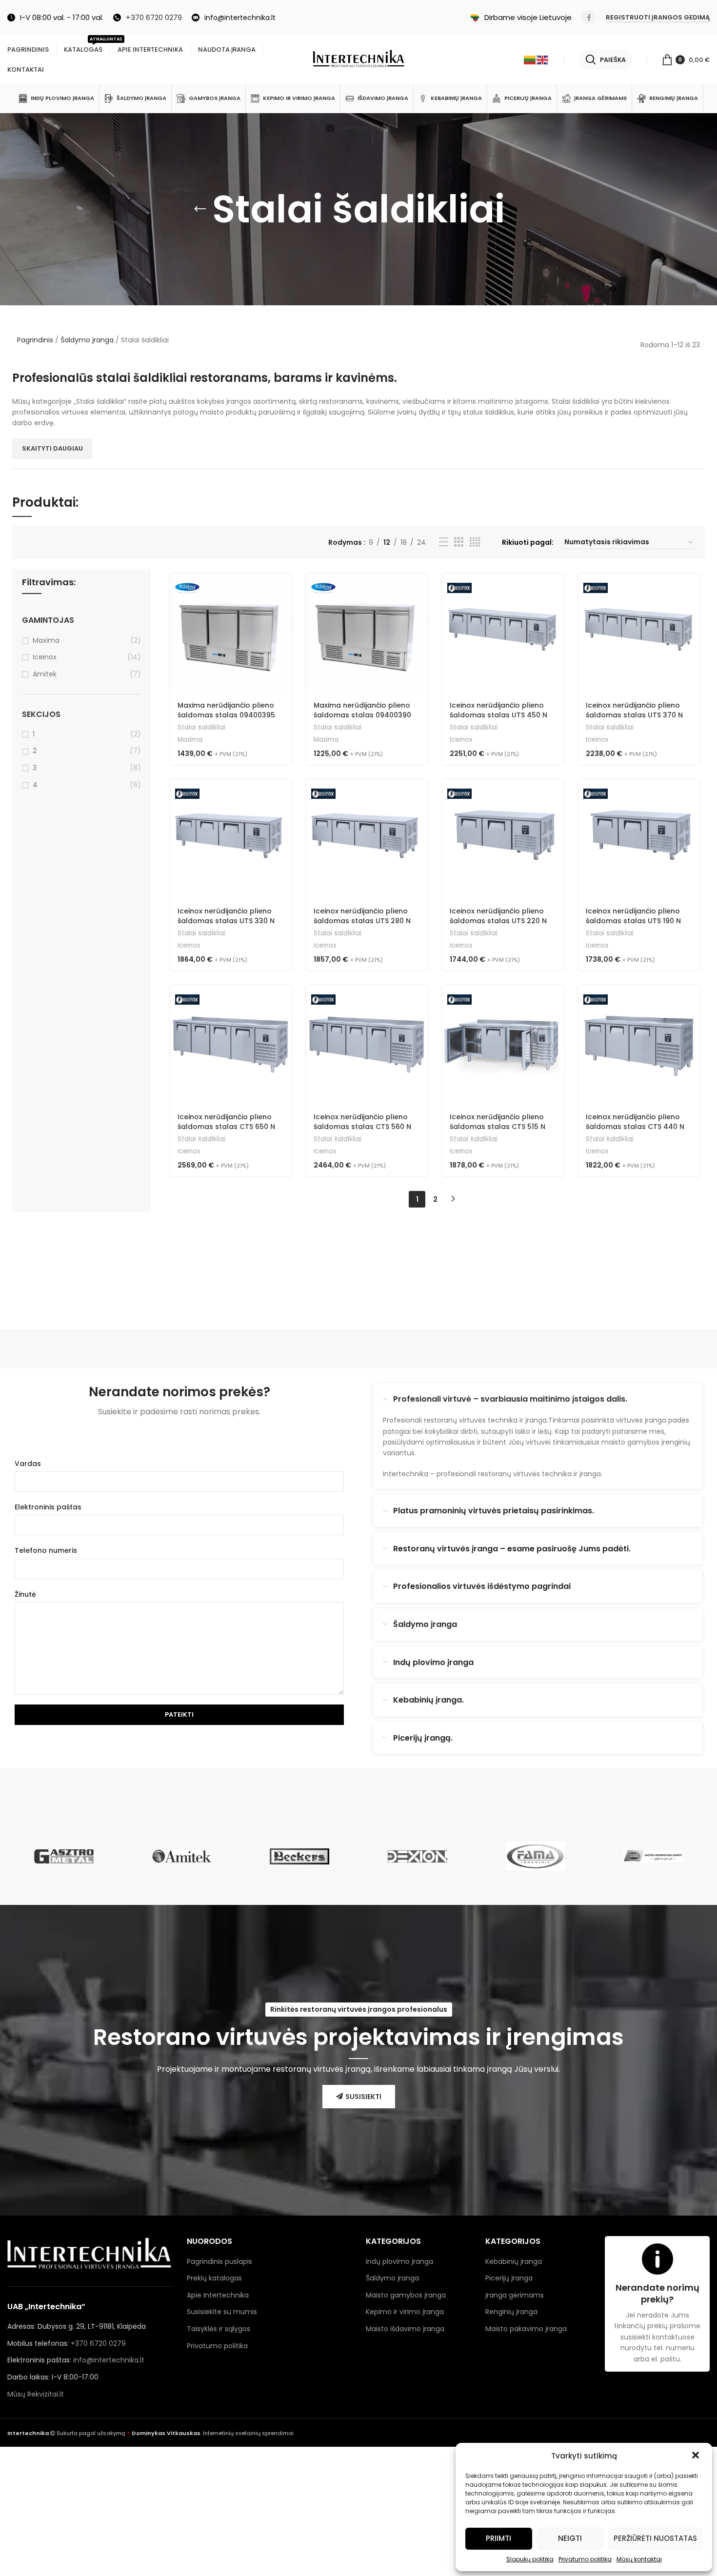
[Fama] (536, 1856)
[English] (543, 59)
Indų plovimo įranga (399, 2261)
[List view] (444, 542)
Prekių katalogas (214, 2278)
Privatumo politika (585, 2559)
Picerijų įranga (509, 2278)
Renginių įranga (511, 2312)
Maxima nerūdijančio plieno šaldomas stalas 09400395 (226, 710)
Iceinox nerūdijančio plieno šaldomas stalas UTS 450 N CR (498, 715)
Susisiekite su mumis (222, 2312)
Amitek (45, 674)
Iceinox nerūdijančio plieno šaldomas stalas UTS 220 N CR (498, 921)
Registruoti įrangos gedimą (658, 18)
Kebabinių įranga (514, 2261)
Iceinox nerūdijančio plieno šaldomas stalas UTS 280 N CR (362, 921)
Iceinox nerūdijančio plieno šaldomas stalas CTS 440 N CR (635, 1126)
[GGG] (653, 1856)
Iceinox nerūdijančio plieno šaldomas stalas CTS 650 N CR (226, 1126)
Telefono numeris (46, 1550)
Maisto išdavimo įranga (405, 2329)
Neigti (570, 2538)
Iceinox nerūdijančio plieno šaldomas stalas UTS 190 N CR (633, 921)
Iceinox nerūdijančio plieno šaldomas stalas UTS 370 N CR (634, 715)
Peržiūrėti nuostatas (655, 2538)
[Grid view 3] (459, 542)
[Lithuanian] (530, 59)
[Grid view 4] (475, 542)
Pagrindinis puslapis (219, 2261)
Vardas (28, 1464)
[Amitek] (182, 1856)
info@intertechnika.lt (109, 2360)
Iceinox (45, 657)
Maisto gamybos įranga (406, 2295)
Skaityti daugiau (52, 448)
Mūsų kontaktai (639, 2559)
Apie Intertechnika (218, 2295)
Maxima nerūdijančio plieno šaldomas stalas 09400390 (362, 710)
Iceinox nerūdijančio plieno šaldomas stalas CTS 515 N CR (498, 1126)
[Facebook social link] (589, 18)
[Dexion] (418, 1856)
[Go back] (200, 209)
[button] (697, 2456)
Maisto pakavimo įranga (526, 2329)
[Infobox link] (148, 18)
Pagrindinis (35, 340)
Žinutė (25, 1594)
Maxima (46, 641)
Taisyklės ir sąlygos (219, 2329)
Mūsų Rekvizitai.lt (36, 2394)
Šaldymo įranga (87, 340)
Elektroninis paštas (48, 1507)
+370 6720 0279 (98, 2343)
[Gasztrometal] (64, 1856)
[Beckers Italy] (299, 1856)
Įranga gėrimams (515, 2295)
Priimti (498, 2538)
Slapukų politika (530, 2559)
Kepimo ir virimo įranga (405, 2312)
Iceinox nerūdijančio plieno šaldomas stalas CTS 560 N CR (362, 1126)
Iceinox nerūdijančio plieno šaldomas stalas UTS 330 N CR (226, 921)
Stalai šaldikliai (201, 728)
